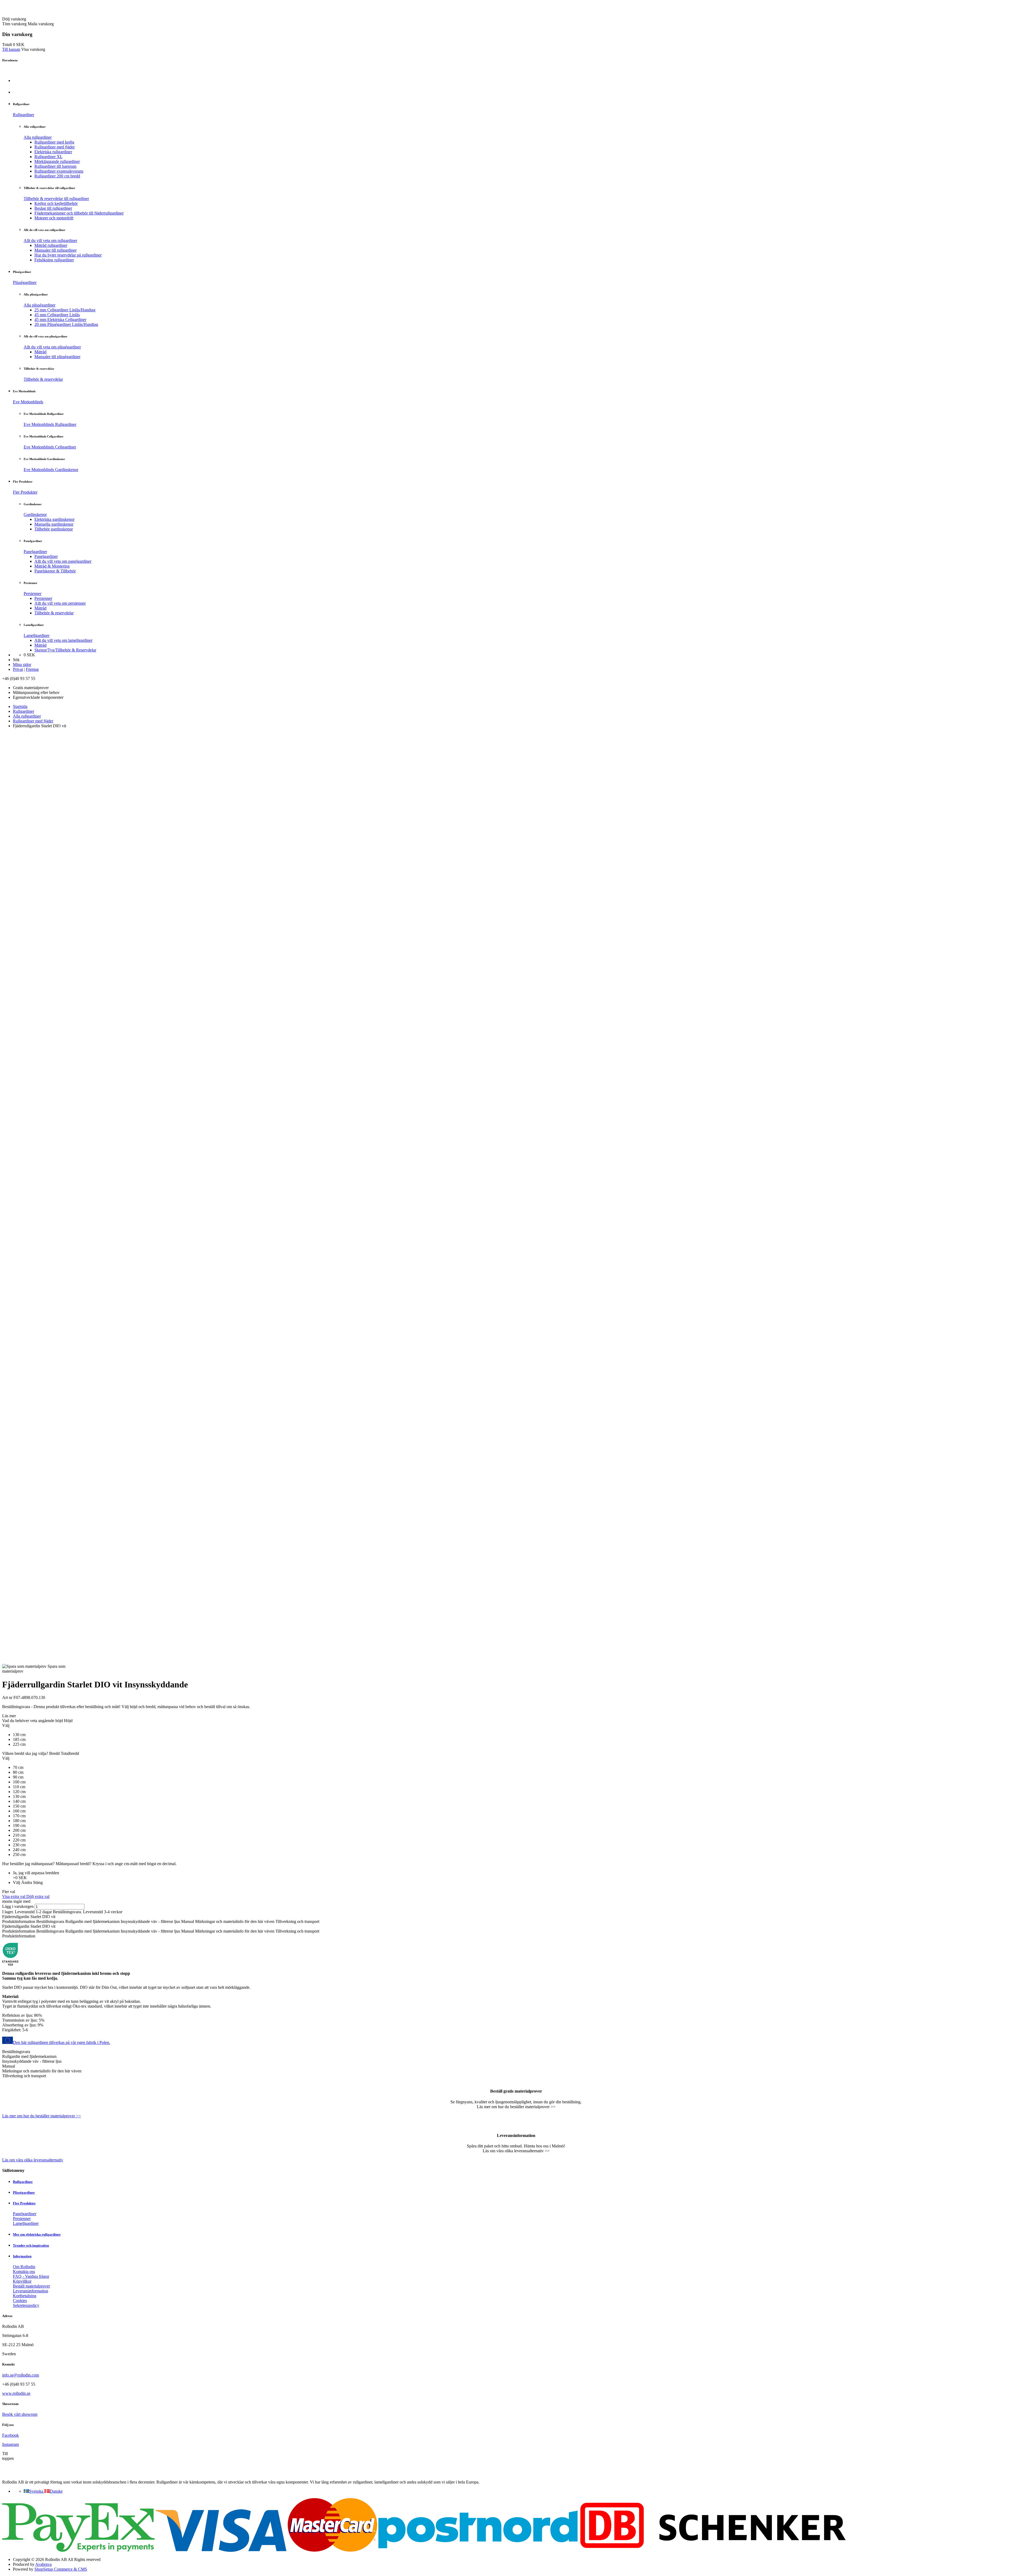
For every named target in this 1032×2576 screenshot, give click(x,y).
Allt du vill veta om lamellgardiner (63, 640)
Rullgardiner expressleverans (59, 171)
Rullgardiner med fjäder (55, 147)
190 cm (19, 1825)
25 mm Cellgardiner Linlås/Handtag (65, 310)
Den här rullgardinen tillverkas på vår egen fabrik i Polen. (62, 2042)
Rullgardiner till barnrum (55, 166)
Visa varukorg (33, 49)
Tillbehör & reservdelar (43, 379)
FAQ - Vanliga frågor (31, 2276)
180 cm (19, 1821)
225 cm (19, 1744)
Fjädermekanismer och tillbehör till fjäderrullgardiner (79, 213)
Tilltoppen (8, 2456)
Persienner (33, 594)
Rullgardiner (24, 115)
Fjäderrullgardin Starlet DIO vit (29, 1917)
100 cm (19, 1782)
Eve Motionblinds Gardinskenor (51, 470)
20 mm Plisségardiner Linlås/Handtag (66, 324)
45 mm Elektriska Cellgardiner (60, 320)
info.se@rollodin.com (21, 2375)
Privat (18, 669)
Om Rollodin (24, 2267)
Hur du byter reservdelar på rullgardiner (68, 255)
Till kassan (11, 49)
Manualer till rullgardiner (55, 250)
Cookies (20, 2301)
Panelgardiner (35, 552)
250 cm (19, 1854)
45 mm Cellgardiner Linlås (57, 315)
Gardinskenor (35, 514)
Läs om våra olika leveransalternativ (33, 2160)
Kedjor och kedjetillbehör (56, 203)
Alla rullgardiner (38, 137)
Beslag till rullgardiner (53, 208)
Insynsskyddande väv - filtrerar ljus (150, 1921)
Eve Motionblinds (28, 402)
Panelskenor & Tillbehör (55, 571)
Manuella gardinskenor (54, 524)
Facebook (10, 2435)
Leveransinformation (31, 2291)
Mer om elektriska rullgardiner (37, 2234)
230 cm (19, 1845)
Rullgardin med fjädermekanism (92, 1921)
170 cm (19, 1816)
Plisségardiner (25, 282)
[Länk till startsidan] (33, 14)
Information (22, 2256)
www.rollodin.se (16, 2393)
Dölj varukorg (14, 19)
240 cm (19, 1850)
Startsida (20, 706)
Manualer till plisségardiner (57, 357)
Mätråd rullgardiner (51, 245)
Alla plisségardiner (40, 305)
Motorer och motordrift (54, 218)
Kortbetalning (25, 2296)
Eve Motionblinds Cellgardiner (50, 447)
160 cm (19, 1811)
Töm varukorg (14, 24)
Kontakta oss (24, 2272)
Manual (188, 1921)
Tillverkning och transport (297, 1921)
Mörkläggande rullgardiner (57, 161)
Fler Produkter (25, 492)
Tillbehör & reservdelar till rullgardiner (56, 199)
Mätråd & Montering (52, 566)
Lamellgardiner (37, 635)
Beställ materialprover (31, 2286)
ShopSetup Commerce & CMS (61, 2569)
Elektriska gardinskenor (54, 519)
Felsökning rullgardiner (54, 260)
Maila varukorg (41, 24)
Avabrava (43, 2564)
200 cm (19, 1830)
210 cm (19, 1835)
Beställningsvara (50, 1921)
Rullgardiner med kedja (54, 142)
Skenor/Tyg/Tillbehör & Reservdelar (65, 650)
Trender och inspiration (31, 2245)
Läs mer (9, 1716)
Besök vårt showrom (20, 2414)
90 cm (18, 1777)
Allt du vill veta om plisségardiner (52, 347)
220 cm (19, 1840)
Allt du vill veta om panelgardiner (63, 561)
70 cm (18, 1767)
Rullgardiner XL (48, 157)
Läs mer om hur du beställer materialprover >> (42, 2116)
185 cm (19, 1739)
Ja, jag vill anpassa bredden (36, 1873)
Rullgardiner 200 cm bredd (57, 176)
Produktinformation (19, 1921)
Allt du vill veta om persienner (60, 603)
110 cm (19, 1787)
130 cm (19, 1735)
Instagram (10, 2444)
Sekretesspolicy (26, 2305)
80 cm (18, 1772)
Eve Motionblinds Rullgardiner (50, 424)
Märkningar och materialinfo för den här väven (235, 1921)
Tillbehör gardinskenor (54, 529)
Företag (32, 669)
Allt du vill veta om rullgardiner (50, 241)
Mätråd (40, 352)
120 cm (19, 1792)
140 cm (19, 1801)
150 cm (19, 1806)
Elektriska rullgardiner (53, 152)
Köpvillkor (22, 2281)
